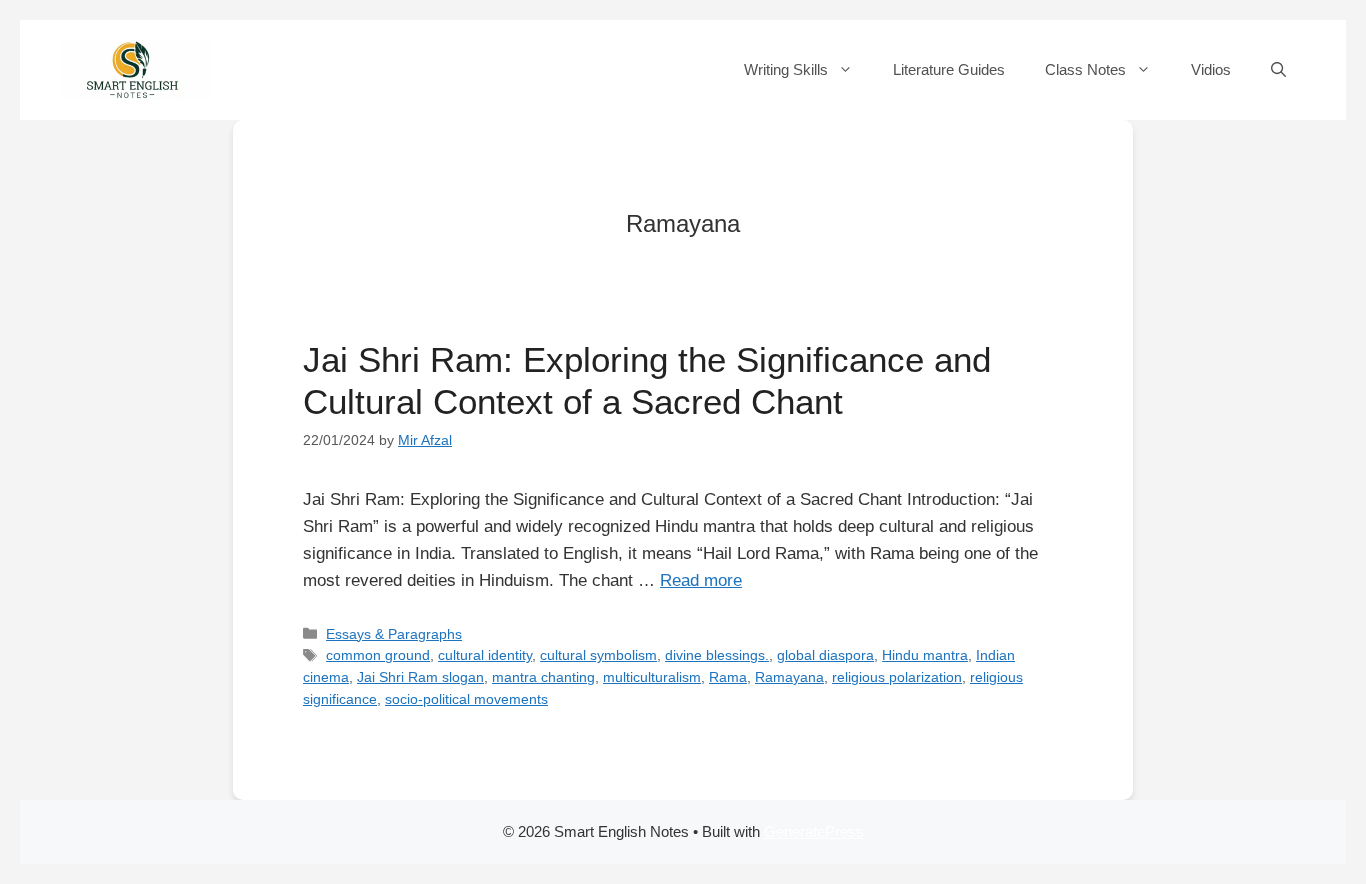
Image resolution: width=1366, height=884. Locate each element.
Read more (701, 580)
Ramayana (789, 677)
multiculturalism (652, 677)
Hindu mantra (925, 655)
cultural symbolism (598, 655)
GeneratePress (814, 831)
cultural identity (485, 655)
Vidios (1211, 69)
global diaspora (825, 655)
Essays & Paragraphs (394, 634)
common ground (378, 655)
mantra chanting (543, 677)
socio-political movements (466, 699)
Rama (728, 677)
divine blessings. (717, 655)
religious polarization (897, 677)
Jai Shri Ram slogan (420, 677)
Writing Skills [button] (786, 69)
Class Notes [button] (1085, 69)
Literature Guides (949, 69)
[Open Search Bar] (1278, 70)
